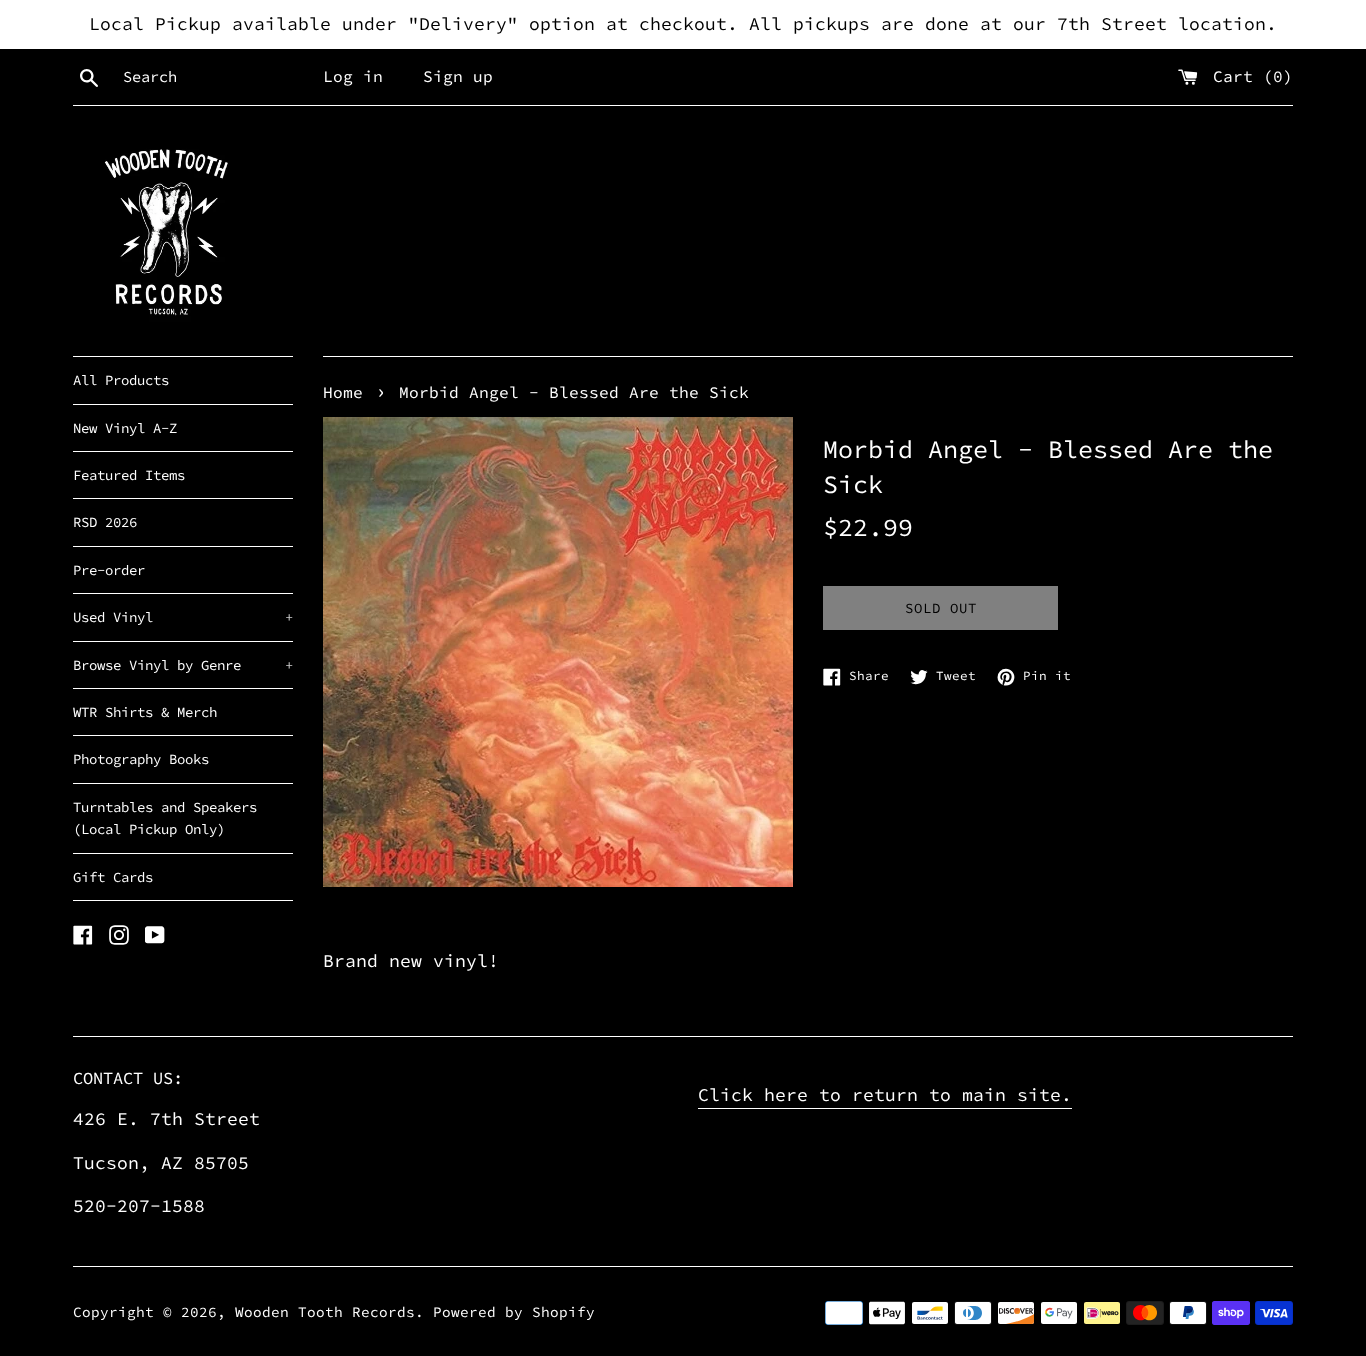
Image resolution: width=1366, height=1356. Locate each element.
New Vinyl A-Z (125, 428)
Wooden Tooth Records (325, 1312)
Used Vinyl (183, 617)
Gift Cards (113, 877)
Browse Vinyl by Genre (183, 665)
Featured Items (129, 475)
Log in (353, 76)
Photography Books (141, 759)
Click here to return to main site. (885, 1094)
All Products (121, 380)
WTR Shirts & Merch (145, 712)
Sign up (458, 76)
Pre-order (109, 570)
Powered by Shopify (514, 1312)
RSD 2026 (105, 522)
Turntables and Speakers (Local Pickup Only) (165, 818)
